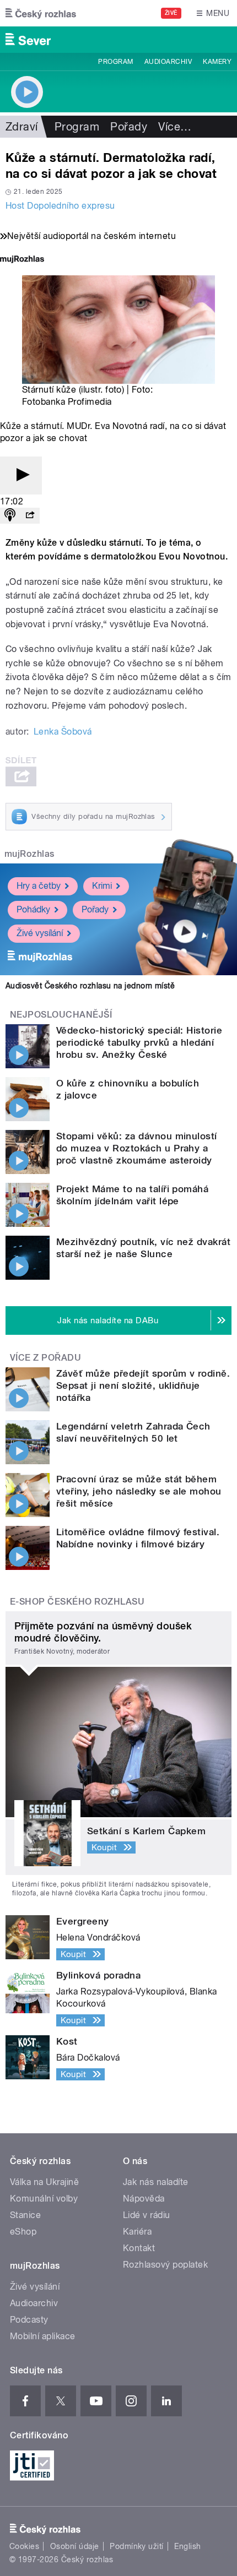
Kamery (217, 62)
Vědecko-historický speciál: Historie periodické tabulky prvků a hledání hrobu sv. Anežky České (139, 1042)
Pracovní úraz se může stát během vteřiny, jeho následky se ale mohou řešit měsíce (139, 1491)
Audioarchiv (168, 62)
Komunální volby (44, 2199)
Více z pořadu (45, 1358)
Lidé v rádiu (147, 2215)
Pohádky (33, 909)
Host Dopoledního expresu (60, 206)
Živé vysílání (40, 933)
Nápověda (144, 2199)
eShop (23, 2232)
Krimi (102, 886)
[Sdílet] (30, 516)
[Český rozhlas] (41, 13)
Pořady (129, 127)
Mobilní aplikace (43, 2336)
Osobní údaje (75, 2546)
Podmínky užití (137, 2546)
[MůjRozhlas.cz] (22, 260)
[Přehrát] (21, 475)
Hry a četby (39, 886)
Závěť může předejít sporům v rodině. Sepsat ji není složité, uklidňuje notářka (143, 1385)
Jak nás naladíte (156, 2182)
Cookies (24, 2546)
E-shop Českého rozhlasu (77, 1602)
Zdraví (22, 127)
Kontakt (139, 2248)
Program (115, 62)
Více (175, 127)
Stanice (25, 2215)
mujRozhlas (29, 854)
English (187, 2546)
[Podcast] (10, 516)
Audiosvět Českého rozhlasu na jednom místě (90, 986)
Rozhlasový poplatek (165, 2265)
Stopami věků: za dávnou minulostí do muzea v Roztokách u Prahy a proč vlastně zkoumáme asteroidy (137, 1148)
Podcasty (29, 2320)
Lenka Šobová (63, 732)
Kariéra (137, 2232)
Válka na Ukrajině (44, 2182)
